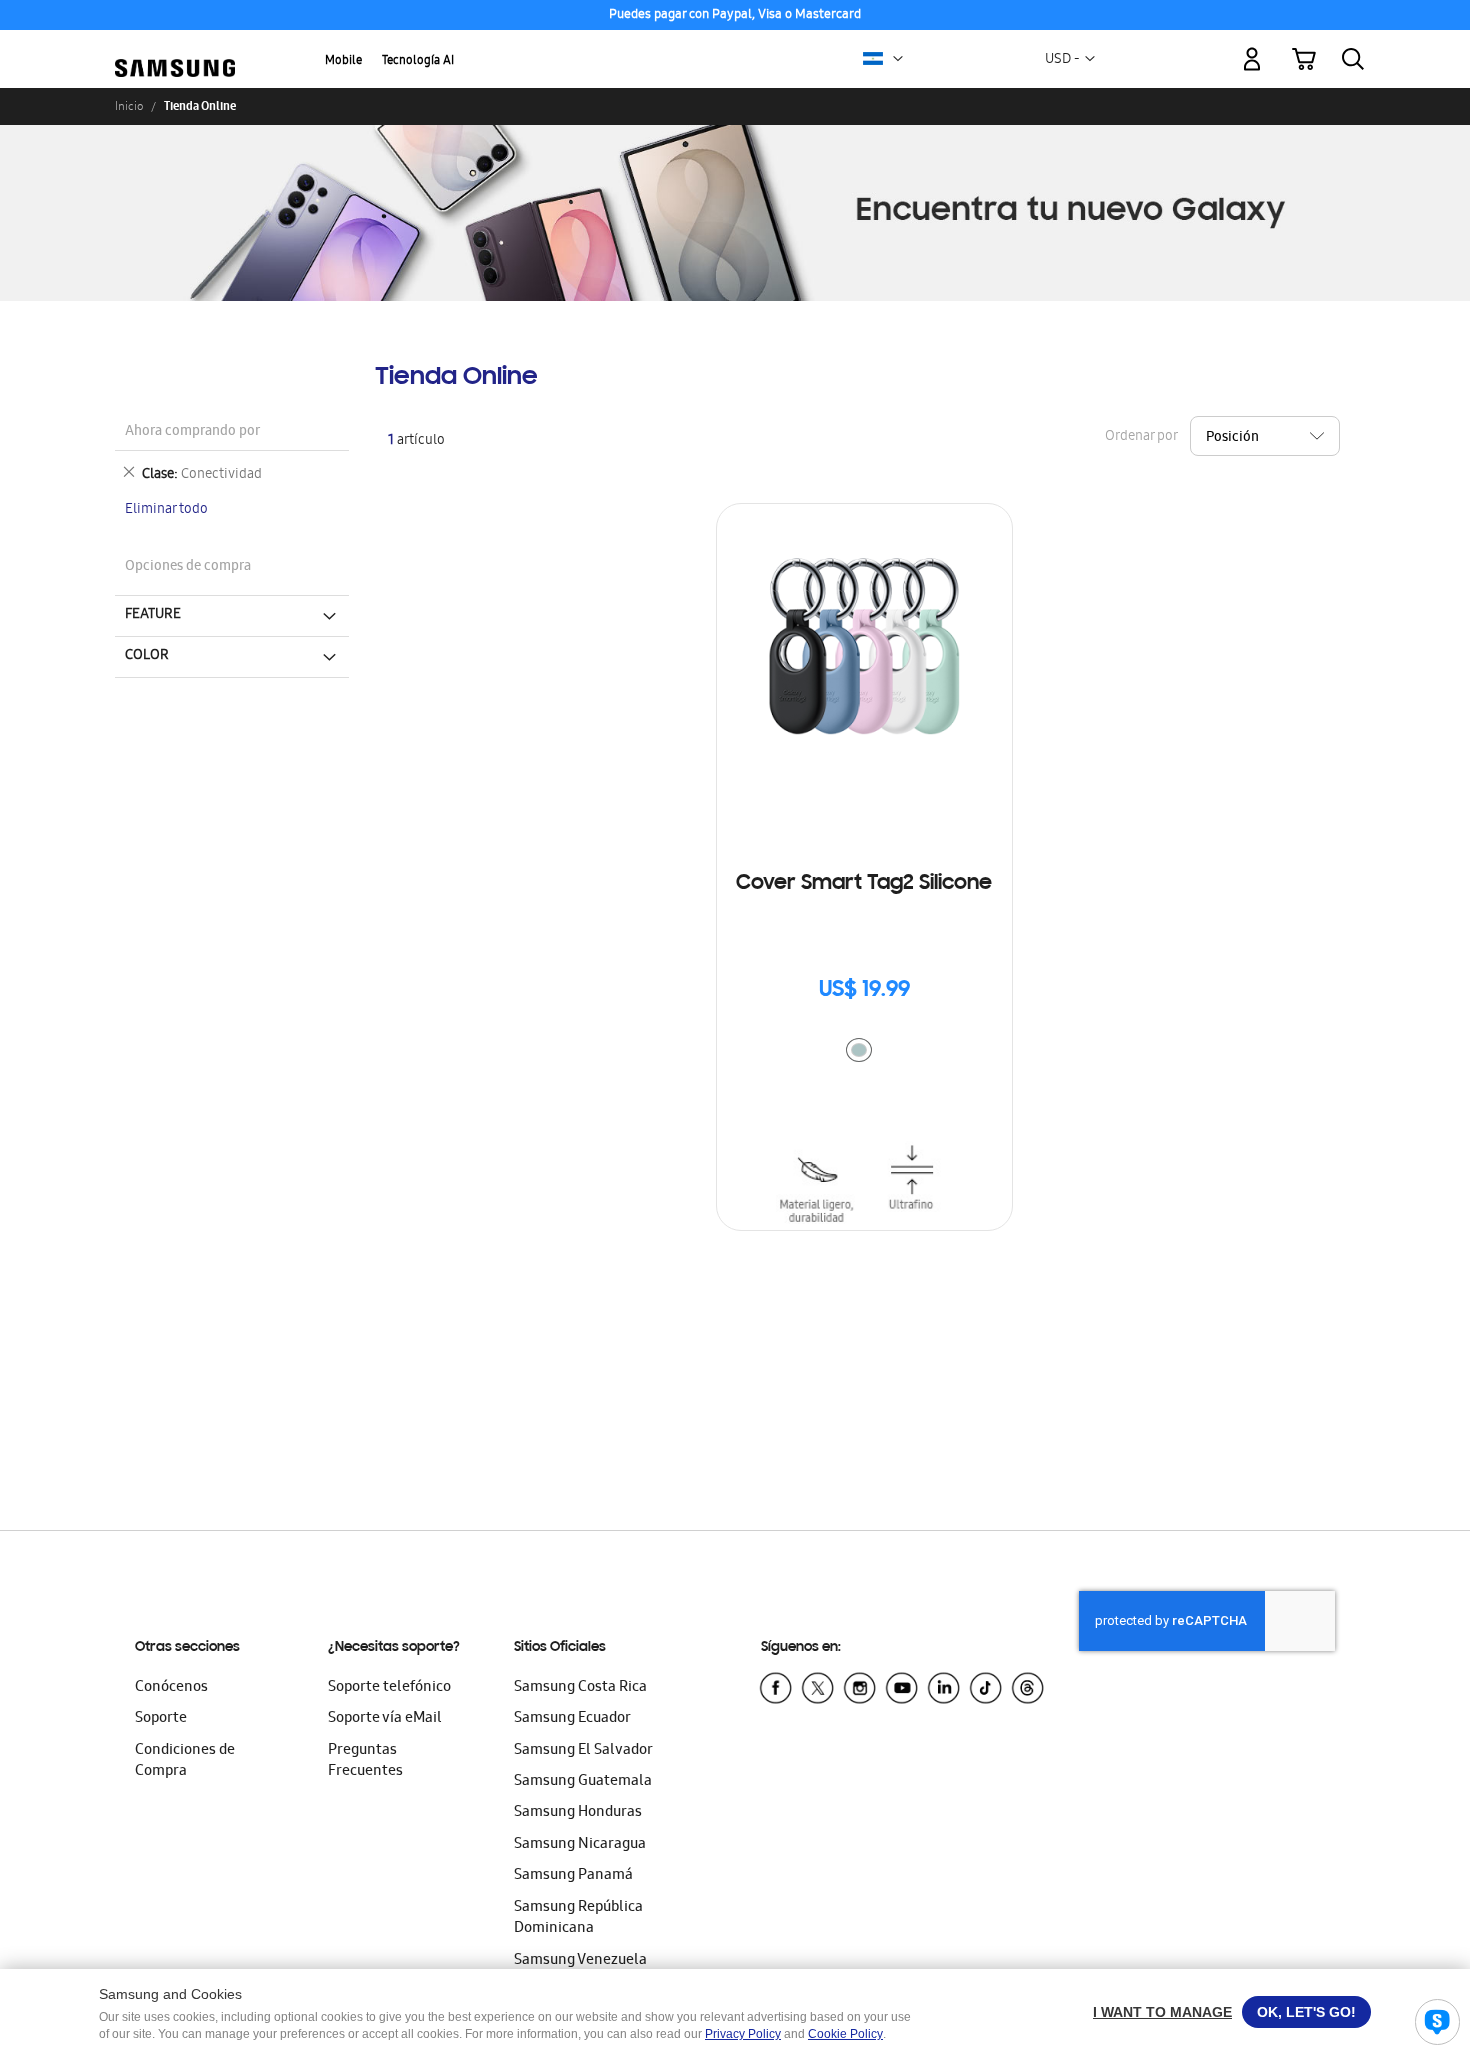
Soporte (161, 1719)
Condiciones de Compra (185, 1761)
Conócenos (171, 1688)
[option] (859, 1050)
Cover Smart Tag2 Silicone (864, 884)
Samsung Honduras (578, 1813)
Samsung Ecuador (572, 1719)
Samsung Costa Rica (580, 1688)
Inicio (129, 106)
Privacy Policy (743, 2034)
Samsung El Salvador (583, 1751)
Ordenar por (1141, 436)
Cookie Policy (845, 2034)
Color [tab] (147, 656)
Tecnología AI (418, 61)
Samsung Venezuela (580, 1961)
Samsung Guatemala (583, 1782)
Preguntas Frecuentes (365, 1761)
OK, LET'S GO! (1306, 2012)
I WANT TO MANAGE (1162, 2012)
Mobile (343, 61)
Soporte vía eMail (385, 1719)
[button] (898, 59)
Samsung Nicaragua (580, 1845)
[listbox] (864, 1052)
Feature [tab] (153, 615)
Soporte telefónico (389, 1688)
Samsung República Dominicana (578, 1918)
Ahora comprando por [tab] (192, 432)
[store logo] (175, 48)
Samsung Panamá (573, 1876)
